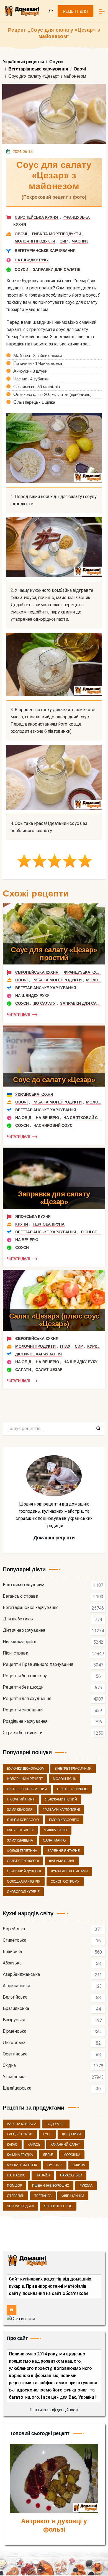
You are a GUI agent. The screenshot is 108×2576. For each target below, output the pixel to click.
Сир (63, 241)
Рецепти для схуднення (27, 1699)
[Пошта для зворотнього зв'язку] (11, 2310)
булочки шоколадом (26, 1769)
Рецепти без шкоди (23, 1687)
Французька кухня (84, 972)
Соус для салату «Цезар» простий (54, 954)
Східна (9, 2066)
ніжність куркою (72, 1789)
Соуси (21, 269)
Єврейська (14, 1929)
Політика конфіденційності (54, 2410)
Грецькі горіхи (20, 2134)
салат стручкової (23, 1861)
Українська (14, 2077)
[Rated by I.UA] (21, 2318)
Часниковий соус (53, 1125)
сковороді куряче (23, 1892)
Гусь (47, 2134)
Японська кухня (33, 1216)
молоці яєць (65, 1779)
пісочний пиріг (21, 1799)
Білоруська (14, 2020)
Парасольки (71, 2175)
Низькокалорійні (19, 1642)
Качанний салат (65, 2145)
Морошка (72, 2155)
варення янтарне (64, 1851)
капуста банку (20, 1830)
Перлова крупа (49, 1224)
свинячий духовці (24, 1871)
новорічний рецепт (25, 1779)
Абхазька (12, 1963)
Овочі (21, 234)
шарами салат (62, 1861)
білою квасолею (64, 1820)
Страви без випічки (22, 1733)
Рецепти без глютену (25, 1676)
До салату (45, 1003)
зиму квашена (20, 1840)
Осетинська (15, 2054)
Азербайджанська (21, 1975)
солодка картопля (24, 1882)
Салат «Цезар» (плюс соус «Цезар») (54, 1320)
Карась (34, 2145)
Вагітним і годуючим (24, 1585)
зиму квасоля (20, 1810)
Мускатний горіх (22, 2165)
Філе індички (73, 2196)
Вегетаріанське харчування (45, 251)
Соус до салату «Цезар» (54, 1080)
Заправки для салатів (57, 269)
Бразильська (16, 2009)
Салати (23, 1370)
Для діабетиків (18, 1619)
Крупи (22, 1224)
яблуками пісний (61, 1799)
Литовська (14, 2043)
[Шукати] (98, 1429)
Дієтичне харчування (38, 1354)
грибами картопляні (61, 1810)
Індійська (12, 1952)
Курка (93, 1346)
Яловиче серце (58, 2206)
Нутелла (55, 2165)
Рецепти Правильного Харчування (38, 1665)
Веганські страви (20, 1596)
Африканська (16, 1986)
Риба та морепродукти (56, 234)
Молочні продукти (35, 241)
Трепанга (43, 2196)
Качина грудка (20, 2155)
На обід (23, 1118)
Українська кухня (34, 1094)
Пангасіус (16, 2175)
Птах (65, 1346)
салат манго (54, 1840)
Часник (80, 241)
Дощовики (71, 2134)
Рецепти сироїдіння (23, 1710)
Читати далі (18, 1015)
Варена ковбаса (22, 2124)
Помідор (15, 2186)
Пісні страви (94, 1232)
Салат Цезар (49, 1370)
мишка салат (56, 1830)
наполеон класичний (27, 1789)
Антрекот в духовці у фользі (54, 2525)
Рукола (86, 2186)
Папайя (43, 2175)
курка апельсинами (70, 1871)
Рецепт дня (75, 11)
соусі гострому (65, 1882)
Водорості (56, 2124)
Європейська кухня (37, 217)
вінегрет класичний (73, 1769)
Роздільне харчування (25, 1722)
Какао (12, 2145)
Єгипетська (15, 1940)
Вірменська (15, 2031)
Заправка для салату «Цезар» (54, 1198)
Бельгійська (15, 1997)
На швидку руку (32, 260)
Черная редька (20, 2206)
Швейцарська (17, 2088)
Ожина (79, 2165)
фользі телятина (22, 1851)
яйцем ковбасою (23, 1820)
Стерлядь (16, 2196)
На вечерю (47, 1118)
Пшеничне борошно (51, 2186)
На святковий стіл (84, 1118)
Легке (48, 2155)
